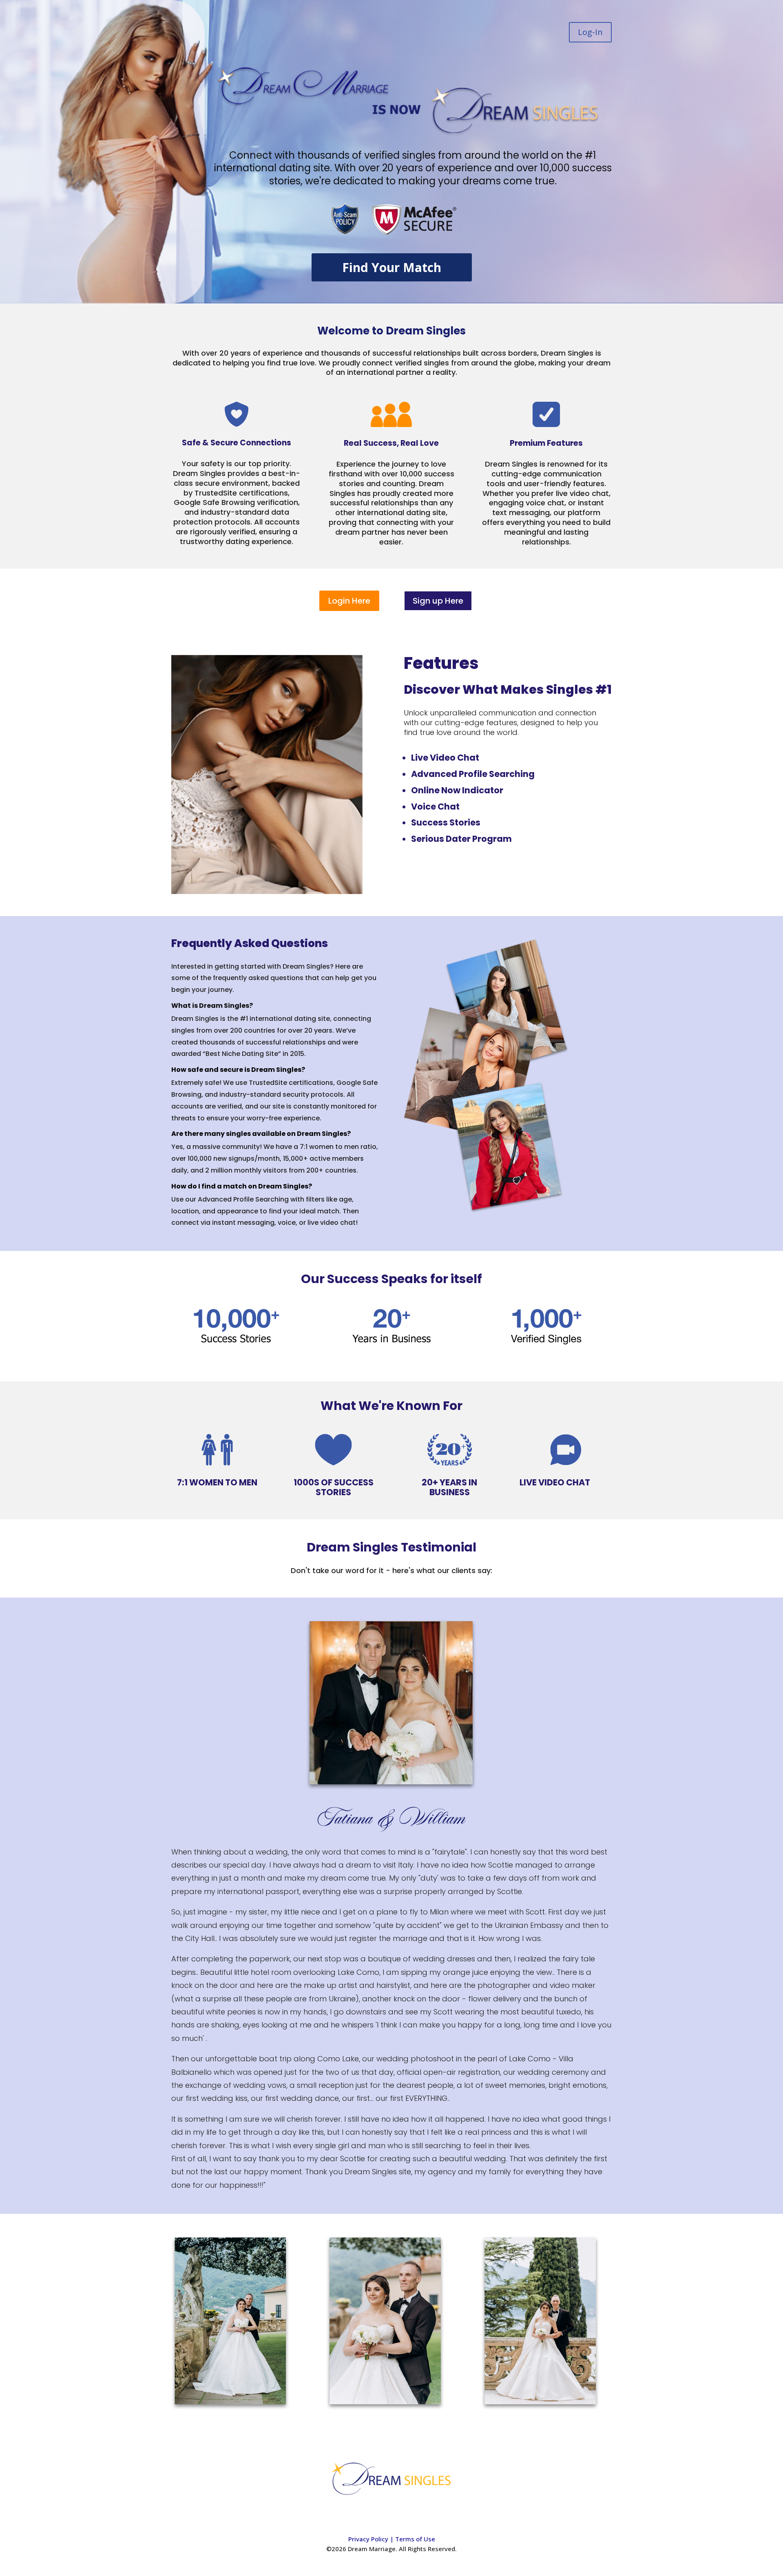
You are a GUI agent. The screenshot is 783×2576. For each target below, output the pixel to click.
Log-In (590, 32)
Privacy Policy (368, 2539)
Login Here (349, 601)
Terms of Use (415, 2539)
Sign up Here (438, 601)
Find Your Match (392, 267)
